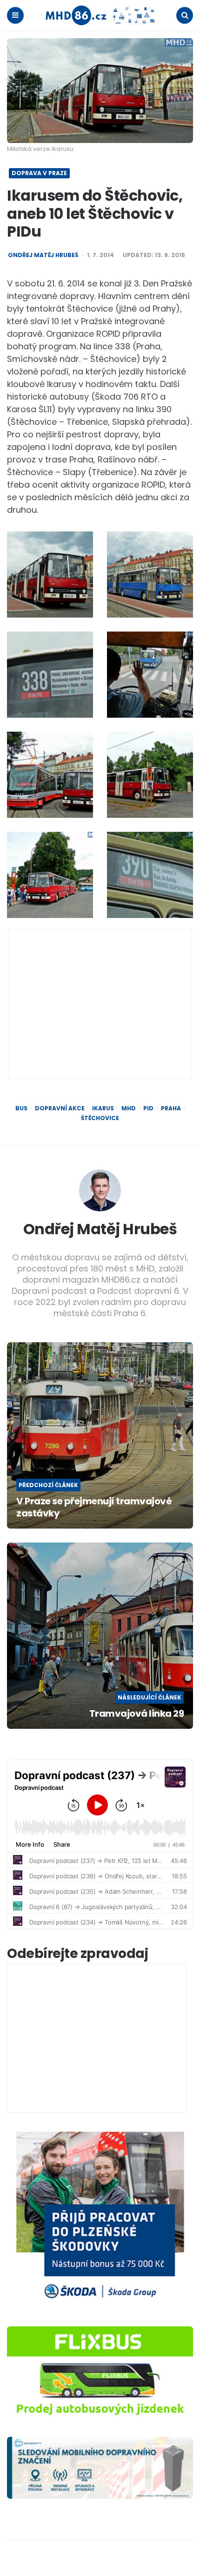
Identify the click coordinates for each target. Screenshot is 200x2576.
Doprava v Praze (39, 173)
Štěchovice (100, 1118)
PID (148, 1108)
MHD (129, 1108)
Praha (171, 1108)
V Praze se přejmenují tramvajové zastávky (94, 1507)
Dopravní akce (60, 1108)
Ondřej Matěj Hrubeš (43, 255)
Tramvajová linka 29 (137, 1713)
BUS (21, 1108)
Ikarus (103, 1108)
